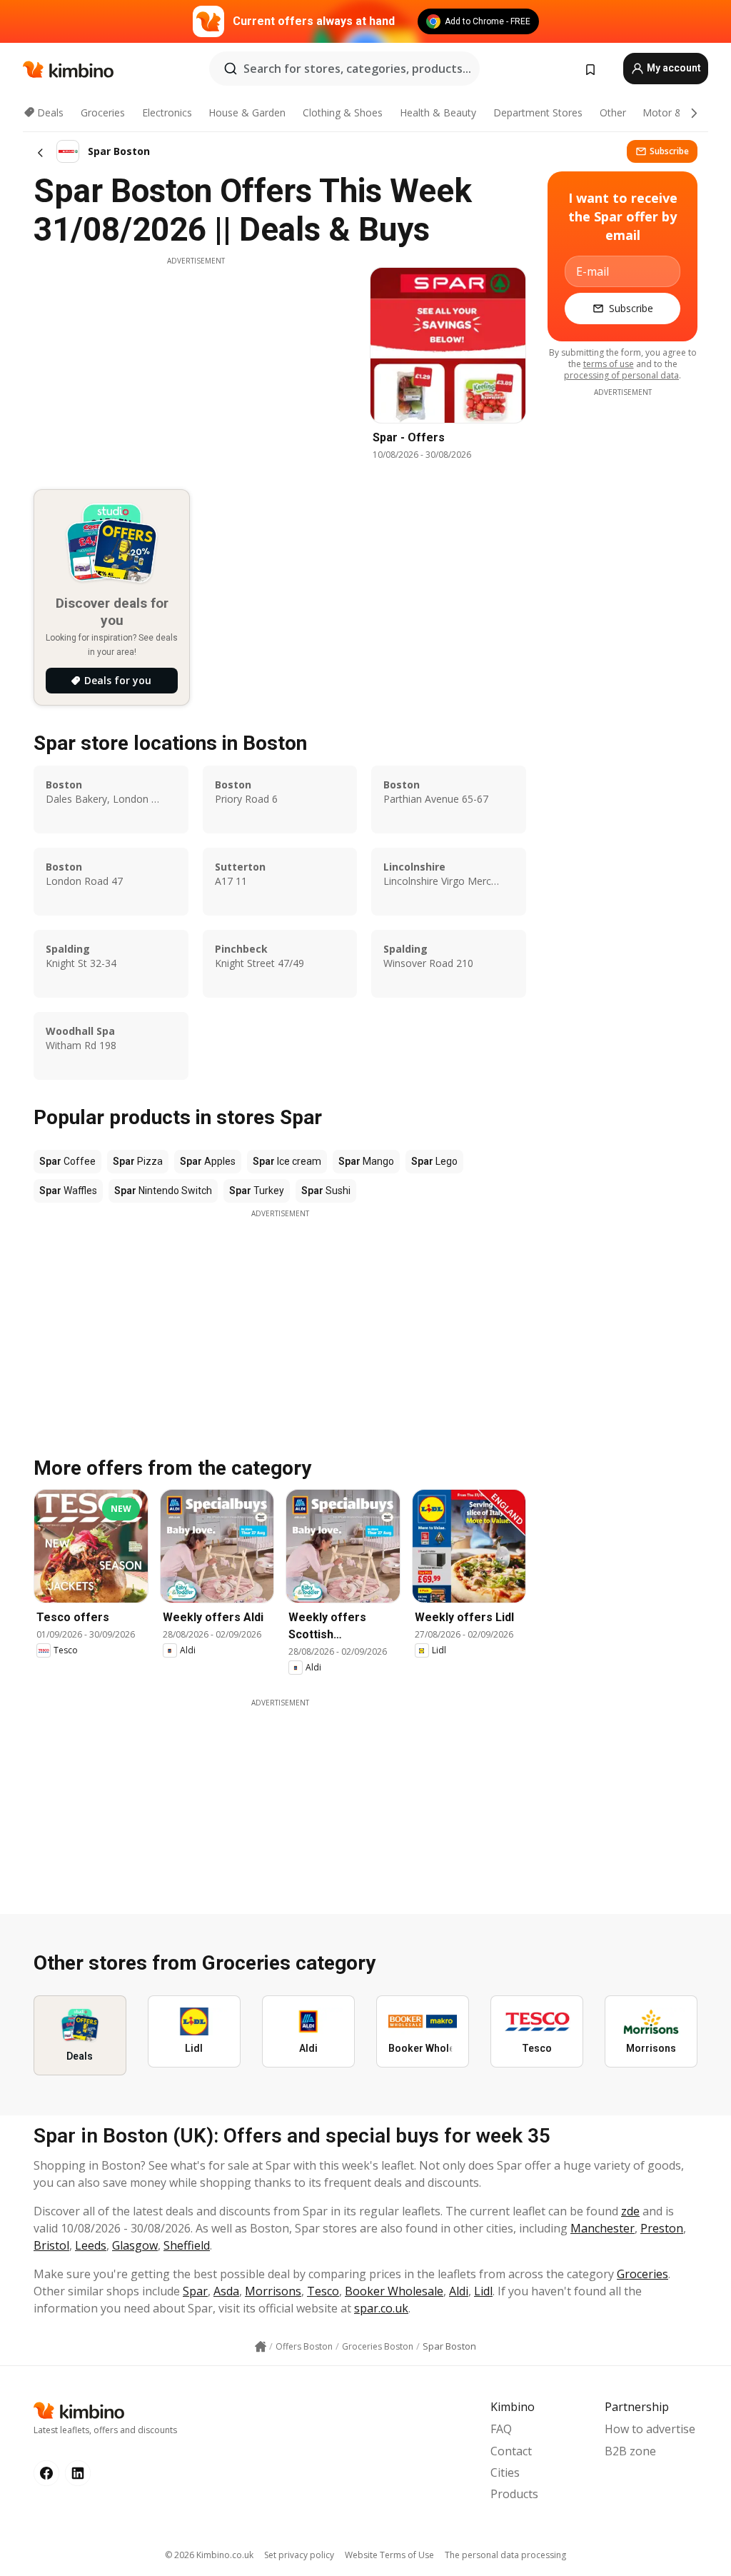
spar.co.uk (381, 2308)
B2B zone (630, 2451)
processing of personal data (621, 375)
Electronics (167, 112)
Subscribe (669, 151)
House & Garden (247, 112)
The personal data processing (505, 2555)
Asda (226, 2291)
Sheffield (187, 2245)
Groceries (103, 112)
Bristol (51, 2245)
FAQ (501, 2429)
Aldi (459, 2291)
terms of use (609, 364)
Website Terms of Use (389, 2555)
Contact (511, 2451)
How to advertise (650, 2429)
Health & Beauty (438, 112)
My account (673, 68)
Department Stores (538, 112)
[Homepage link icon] (261, 2347)
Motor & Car (672, 112)
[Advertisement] (196, 366)
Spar (195, 2291)
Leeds (91, 2245)
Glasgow (135, 2245)
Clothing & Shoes (343, 112)
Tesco (323, 2291)
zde (630, 2211)
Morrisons (273, 2291)
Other (613, 112)
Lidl (483, 2291)
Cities (505, 2472)
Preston (662, 2228)
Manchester (603, 2228)
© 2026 (209, 2555)
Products (514, 2494)
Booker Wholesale (394, 2291)
